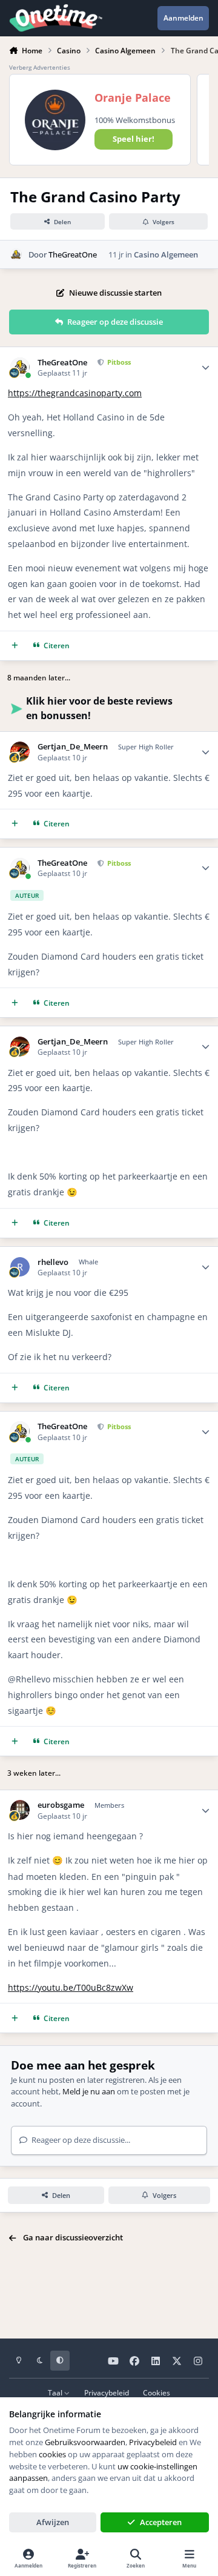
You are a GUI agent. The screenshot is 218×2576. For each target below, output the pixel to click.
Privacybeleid (107, 2392)
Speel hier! (134, 139)
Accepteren (161, 2522)
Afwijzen (53, 2522)
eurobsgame (61, 1805)
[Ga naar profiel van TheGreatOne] (16, 254)
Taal (56, 2392)
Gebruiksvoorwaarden (85, 2442)
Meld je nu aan (89, 2091)
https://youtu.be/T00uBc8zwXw (71, 1987)
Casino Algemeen (166, 254)
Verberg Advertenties (40, 67)
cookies (52, 2454)
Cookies (157, 2392)
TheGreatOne (73, 254)
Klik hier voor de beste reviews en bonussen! (99, 708)
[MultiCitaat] (15, 646)
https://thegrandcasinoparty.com (75, 393)
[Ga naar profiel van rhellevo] (20, 1267)
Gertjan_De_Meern (73, 747)
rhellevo (53, 1262)
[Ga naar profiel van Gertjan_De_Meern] (20, 752)
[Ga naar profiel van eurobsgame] (20, 1810)
